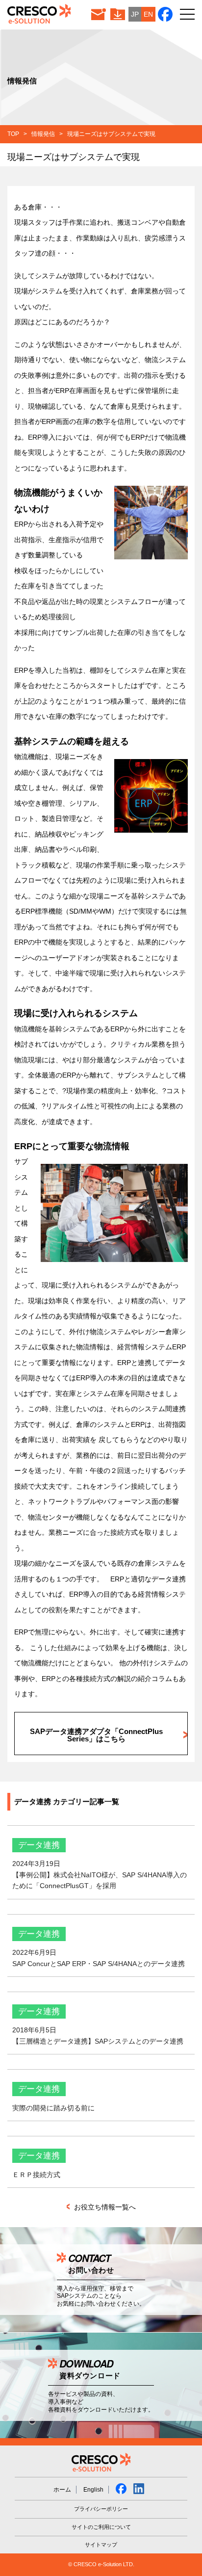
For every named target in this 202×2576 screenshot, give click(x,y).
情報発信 (43, 134)
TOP (13, 134)
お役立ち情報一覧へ (104, 2207)
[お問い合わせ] (99, 14)
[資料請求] (118, 14)
